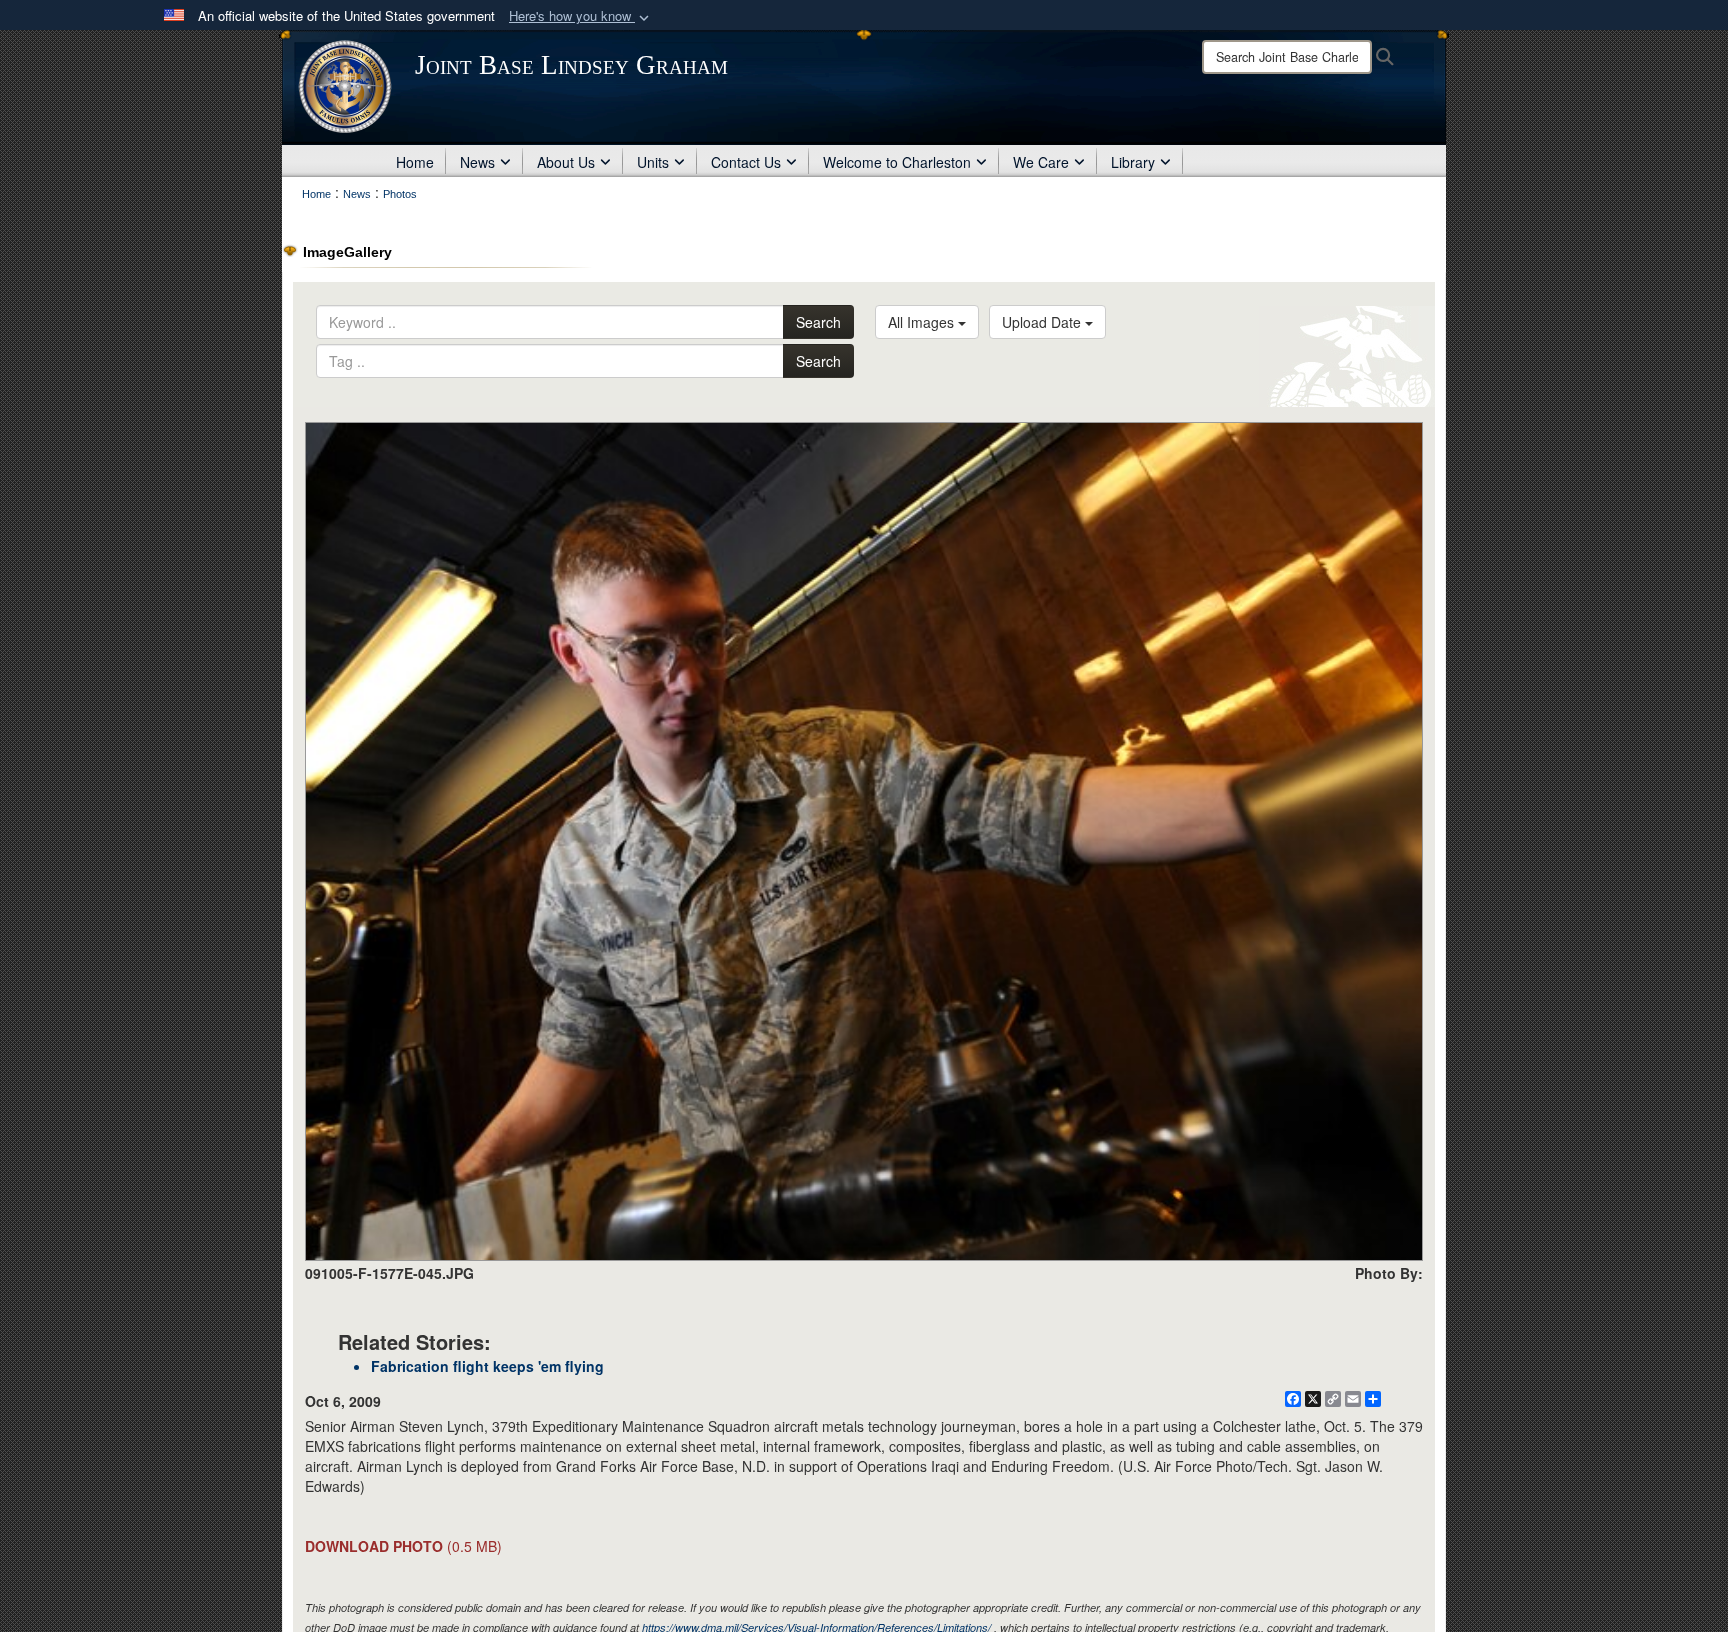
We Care (1041, 162)
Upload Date (1043, 322)
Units (653, 162)
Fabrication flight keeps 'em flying (487, 1366)
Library (1133, 162)
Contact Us (746, 162)
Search (818, 322)
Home (415, 162)
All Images (923, 322)
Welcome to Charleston (897, 162)
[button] (581, 16)
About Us (566, 162)
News (477, 162)
